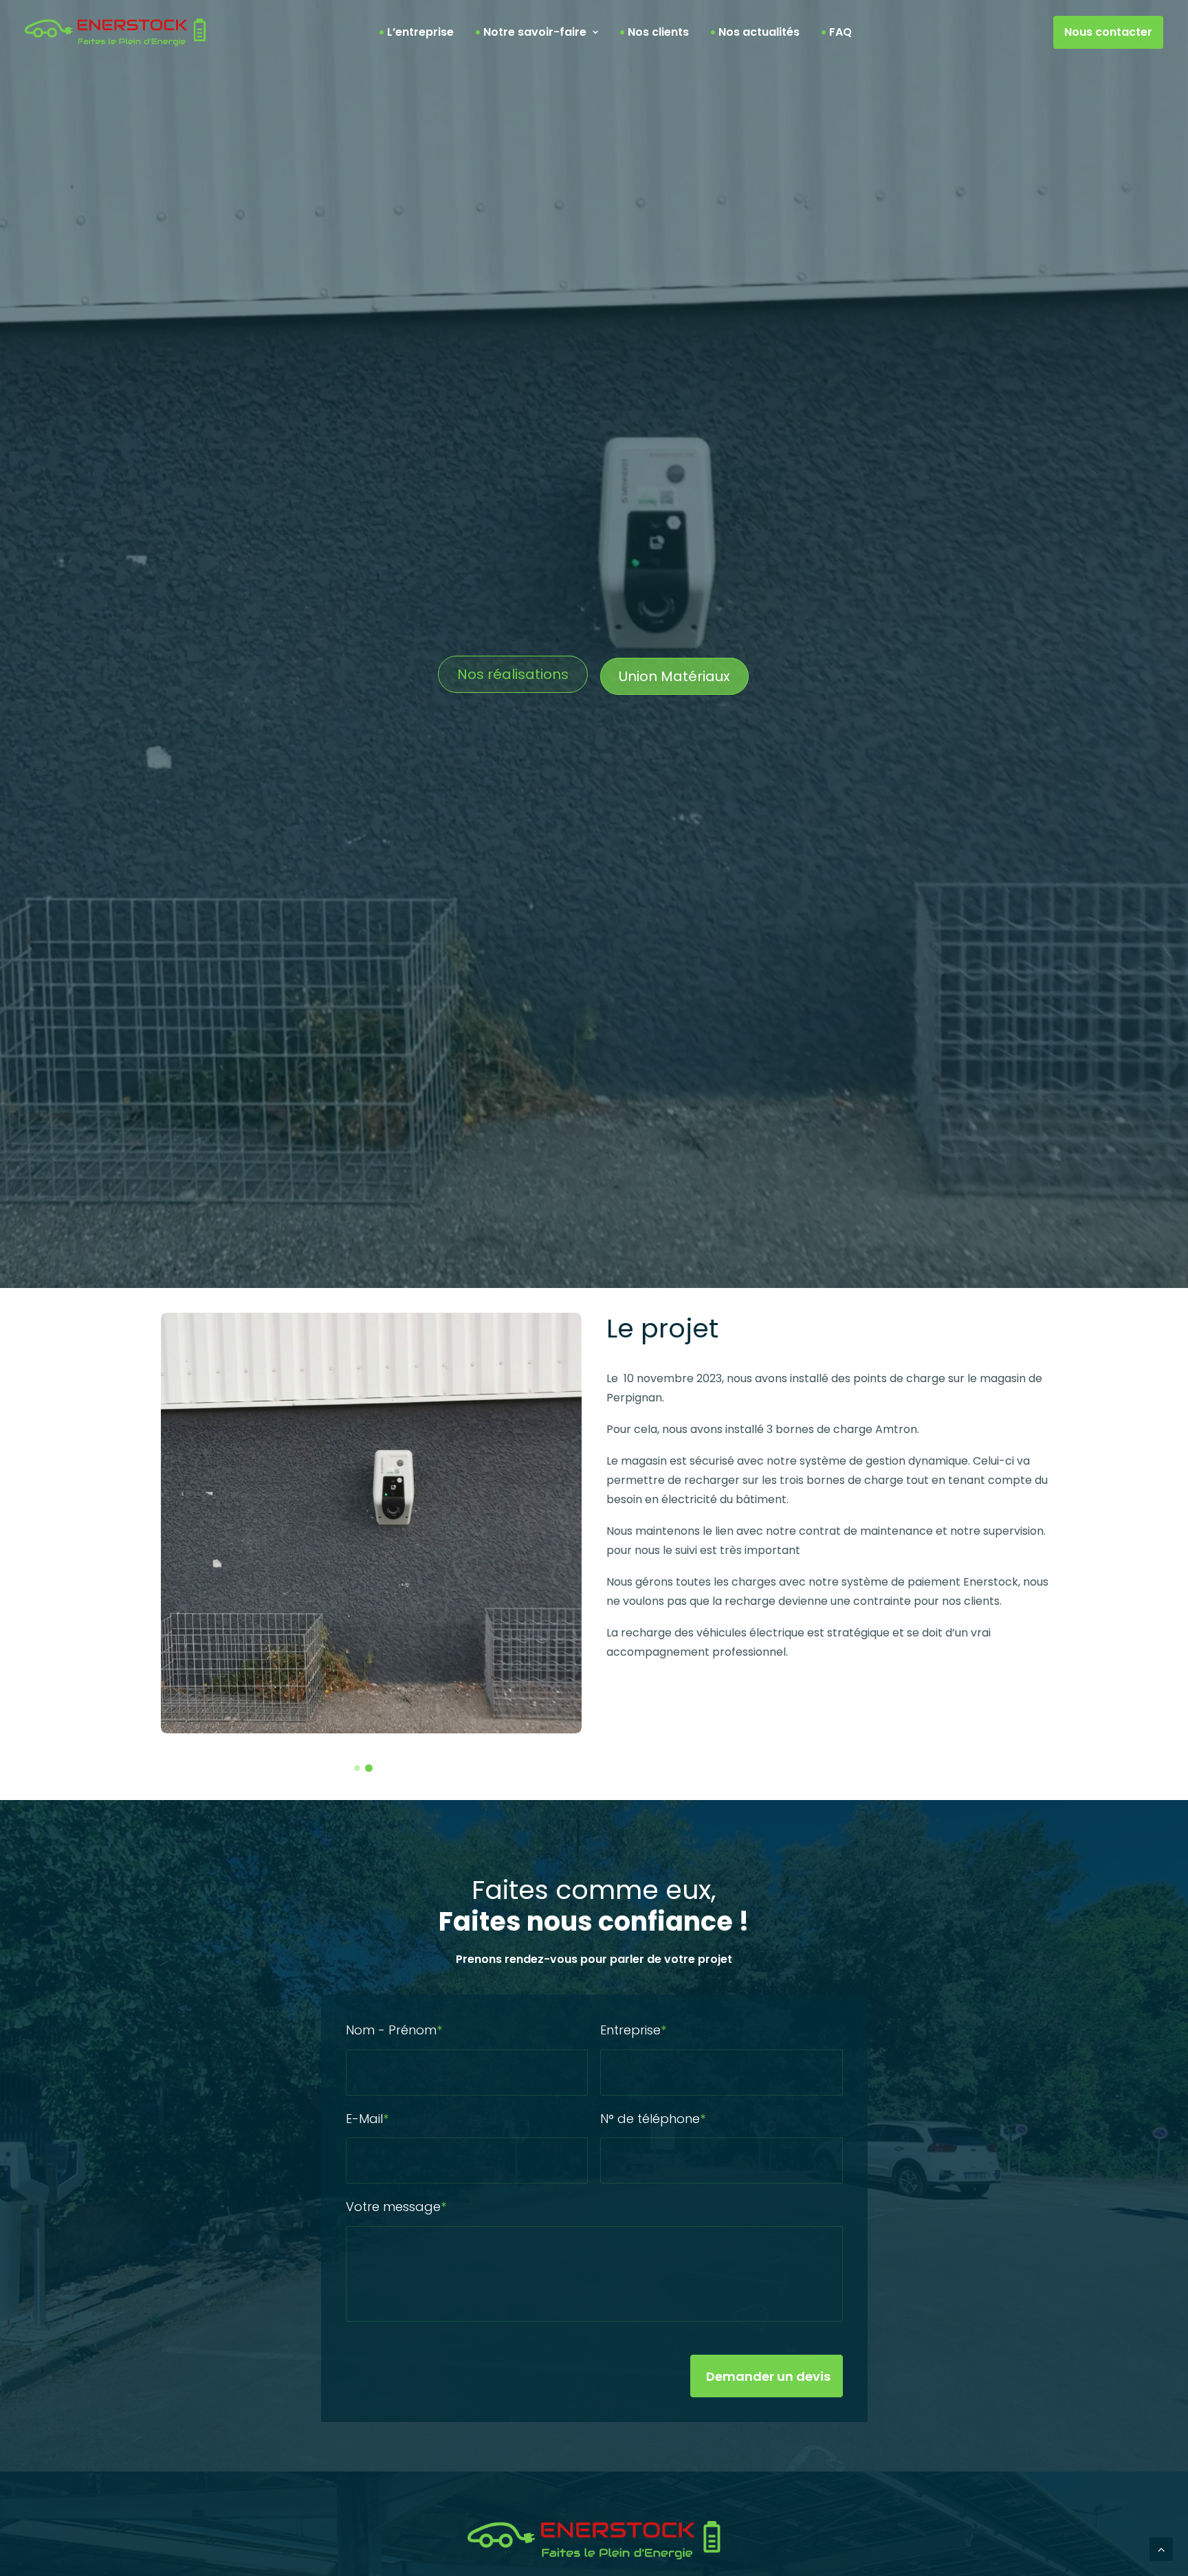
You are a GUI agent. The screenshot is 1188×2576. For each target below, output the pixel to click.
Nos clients (658, 32)
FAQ (840, 32)
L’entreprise (420, 32)
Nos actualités (759, 32)
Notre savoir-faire (535, 32)
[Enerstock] (115, 32)
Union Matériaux (674, 676)
